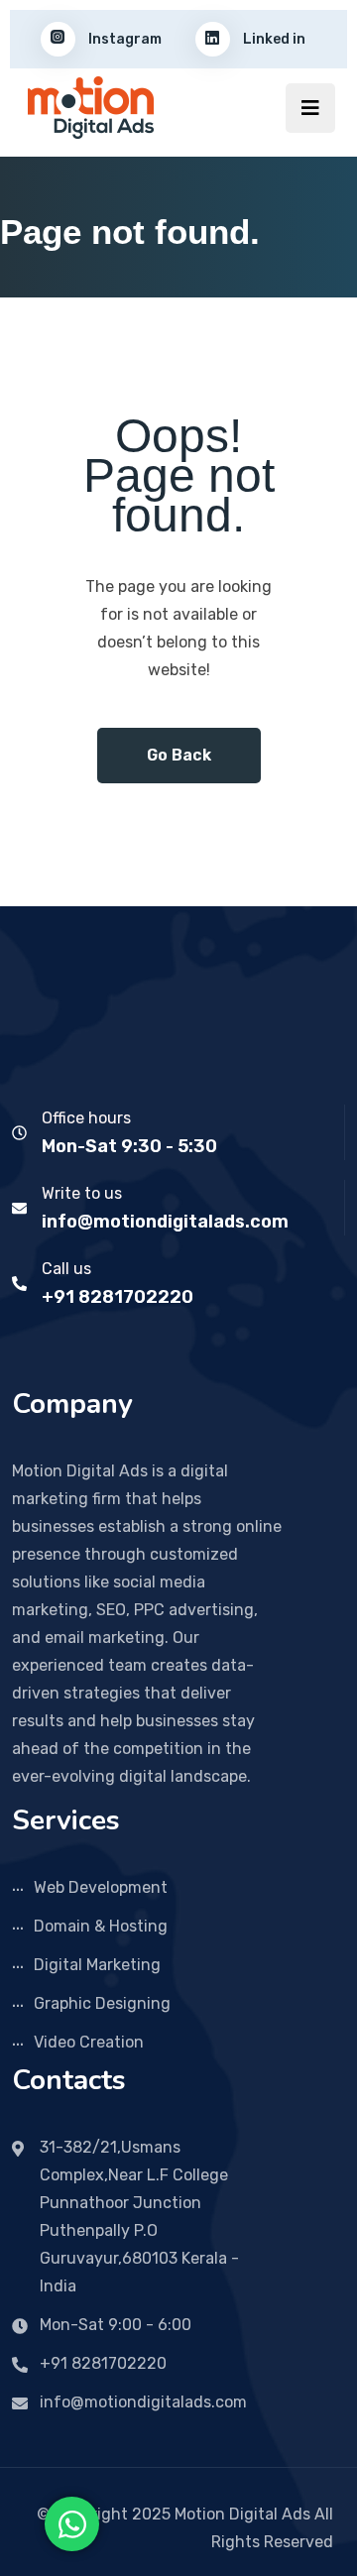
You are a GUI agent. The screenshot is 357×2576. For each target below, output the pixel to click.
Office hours (86, 1118)
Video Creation (89, 2042)
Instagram (123, 39)
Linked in (273, 39)
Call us (66, 1269)
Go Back (179, 755)
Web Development (101, 1887)
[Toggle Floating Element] (72, 2524)
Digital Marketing (97, 1965)
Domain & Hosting (101, 1926)
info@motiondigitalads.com (165, 1222)
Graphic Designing (102, 2003)
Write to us (82, 1193)
